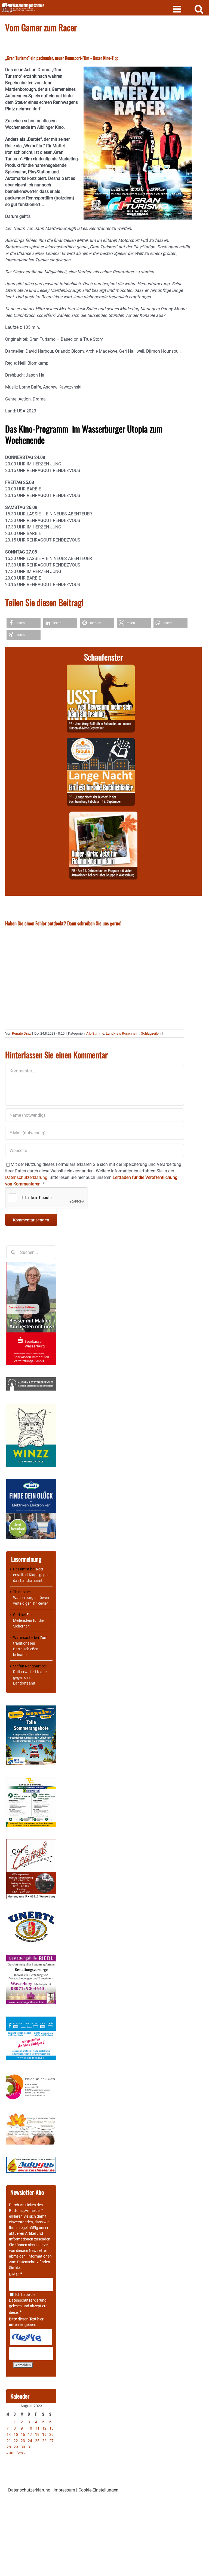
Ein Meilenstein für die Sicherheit (28, 1620)
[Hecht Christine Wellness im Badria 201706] (31, 2115)
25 (37, 2441)
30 (23, 2447)
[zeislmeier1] (31, 2159)
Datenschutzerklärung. (27, 1177)
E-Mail (16, 2274)
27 (51, 2441)
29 (16, 2447)
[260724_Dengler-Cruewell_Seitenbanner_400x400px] (31, 1780)
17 (30, 2434)
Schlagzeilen (151, 1033)
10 (30, 2428)
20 (51, 2434)
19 (44, 2434)
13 (51, 2428)
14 (9, 2434)
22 (16, 2441)
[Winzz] (31, 1406)
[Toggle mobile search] (199, 9)
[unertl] (31, 1914)
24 (30, 2441)
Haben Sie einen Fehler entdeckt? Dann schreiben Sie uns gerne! (63, 923)
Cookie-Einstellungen (98, 2490)
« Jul (10, 2453)
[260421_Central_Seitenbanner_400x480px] (31, 1842)
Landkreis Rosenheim (123, 1033)
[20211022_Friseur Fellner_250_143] (31, 2075)
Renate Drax (21, 1033)
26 (44, 2441)
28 (9, 2447)
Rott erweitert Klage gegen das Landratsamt (31, 1575)
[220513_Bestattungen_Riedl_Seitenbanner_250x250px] (31, 1957)
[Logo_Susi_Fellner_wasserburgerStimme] (31, 2019)
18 (37, 2434)
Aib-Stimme (95, 1033)
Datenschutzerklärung (28, 2300)
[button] (24, 623)
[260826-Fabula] (101, 741)
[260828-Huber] (103, 815)
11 (37, 2428)
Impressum (64, 2490)
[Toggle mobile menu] (178, 9)
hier (18, 2268)
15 (16, 2434)
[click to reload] (31, 2337)
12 (44, 2428)
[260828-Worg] (101, 668)
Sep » (21, 2453)
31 (30, 2447)
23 (23, 2441)
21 (9, 2441)
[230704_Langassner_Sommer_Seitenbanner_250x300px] (31, 1708)
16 (23, 2434)
